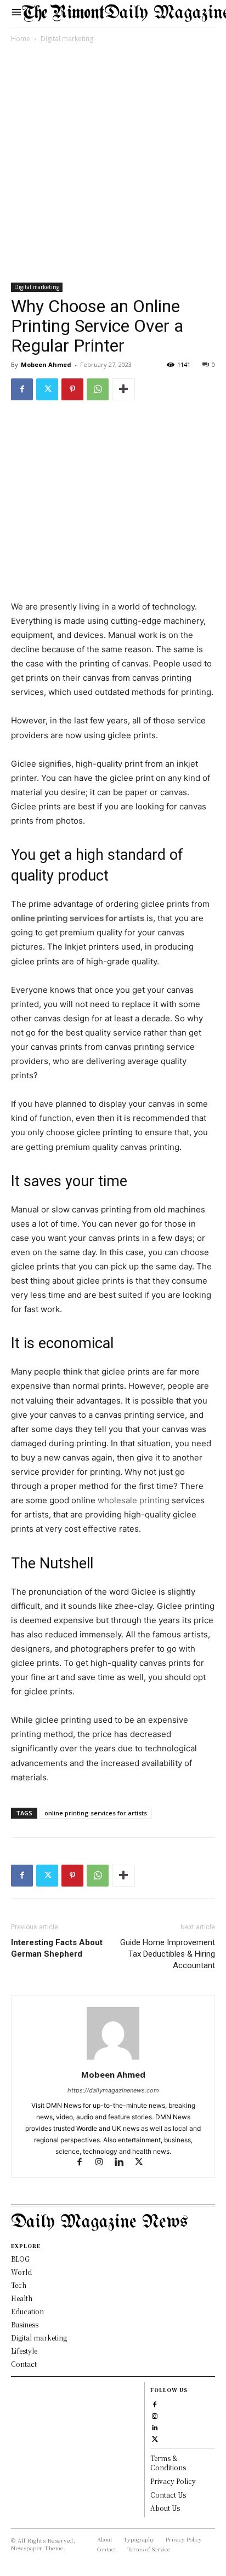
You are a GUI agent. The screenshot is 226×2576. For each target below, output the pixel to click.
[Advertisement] (113, 165)
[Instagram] (104, 2163)
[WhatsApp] (98, 389)
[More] (123, 389)
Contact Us (168, 2495)
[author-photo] (113, 2059)
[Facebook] (22, 389)
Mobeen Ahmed (46, 364)
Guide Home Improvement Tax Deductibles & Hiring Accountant (168, 1954)
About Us (165, 2508)
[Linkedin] (124, 2163)
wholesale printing (134, 1500)
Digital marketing (67, 39)
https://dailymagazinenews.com (113, 2090)
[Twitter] (47, 389)
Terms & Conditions (168, 2463)
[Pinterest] (72, 389)
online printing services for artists (78, 918)
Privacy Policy (173, 2481)
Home (21, 39)
